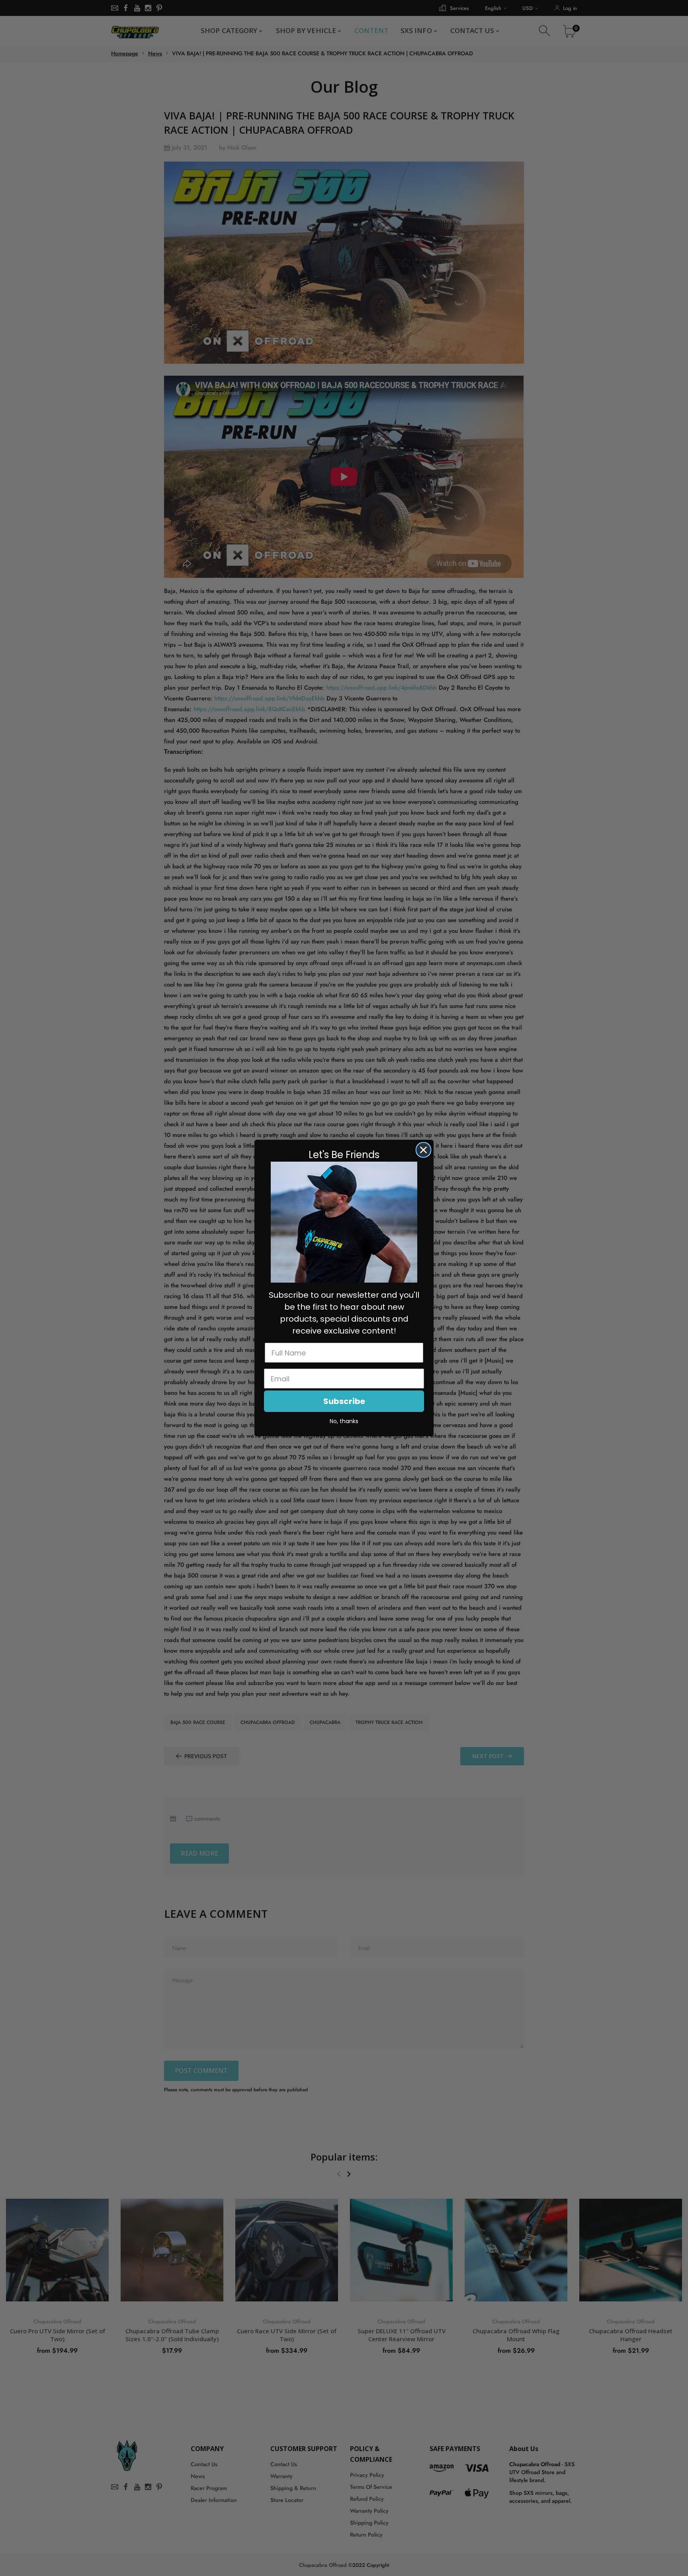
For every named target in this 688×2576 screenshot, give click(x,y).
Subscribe (344, 1401)
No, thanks (344, 1421)
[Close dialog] (423, 1150)
